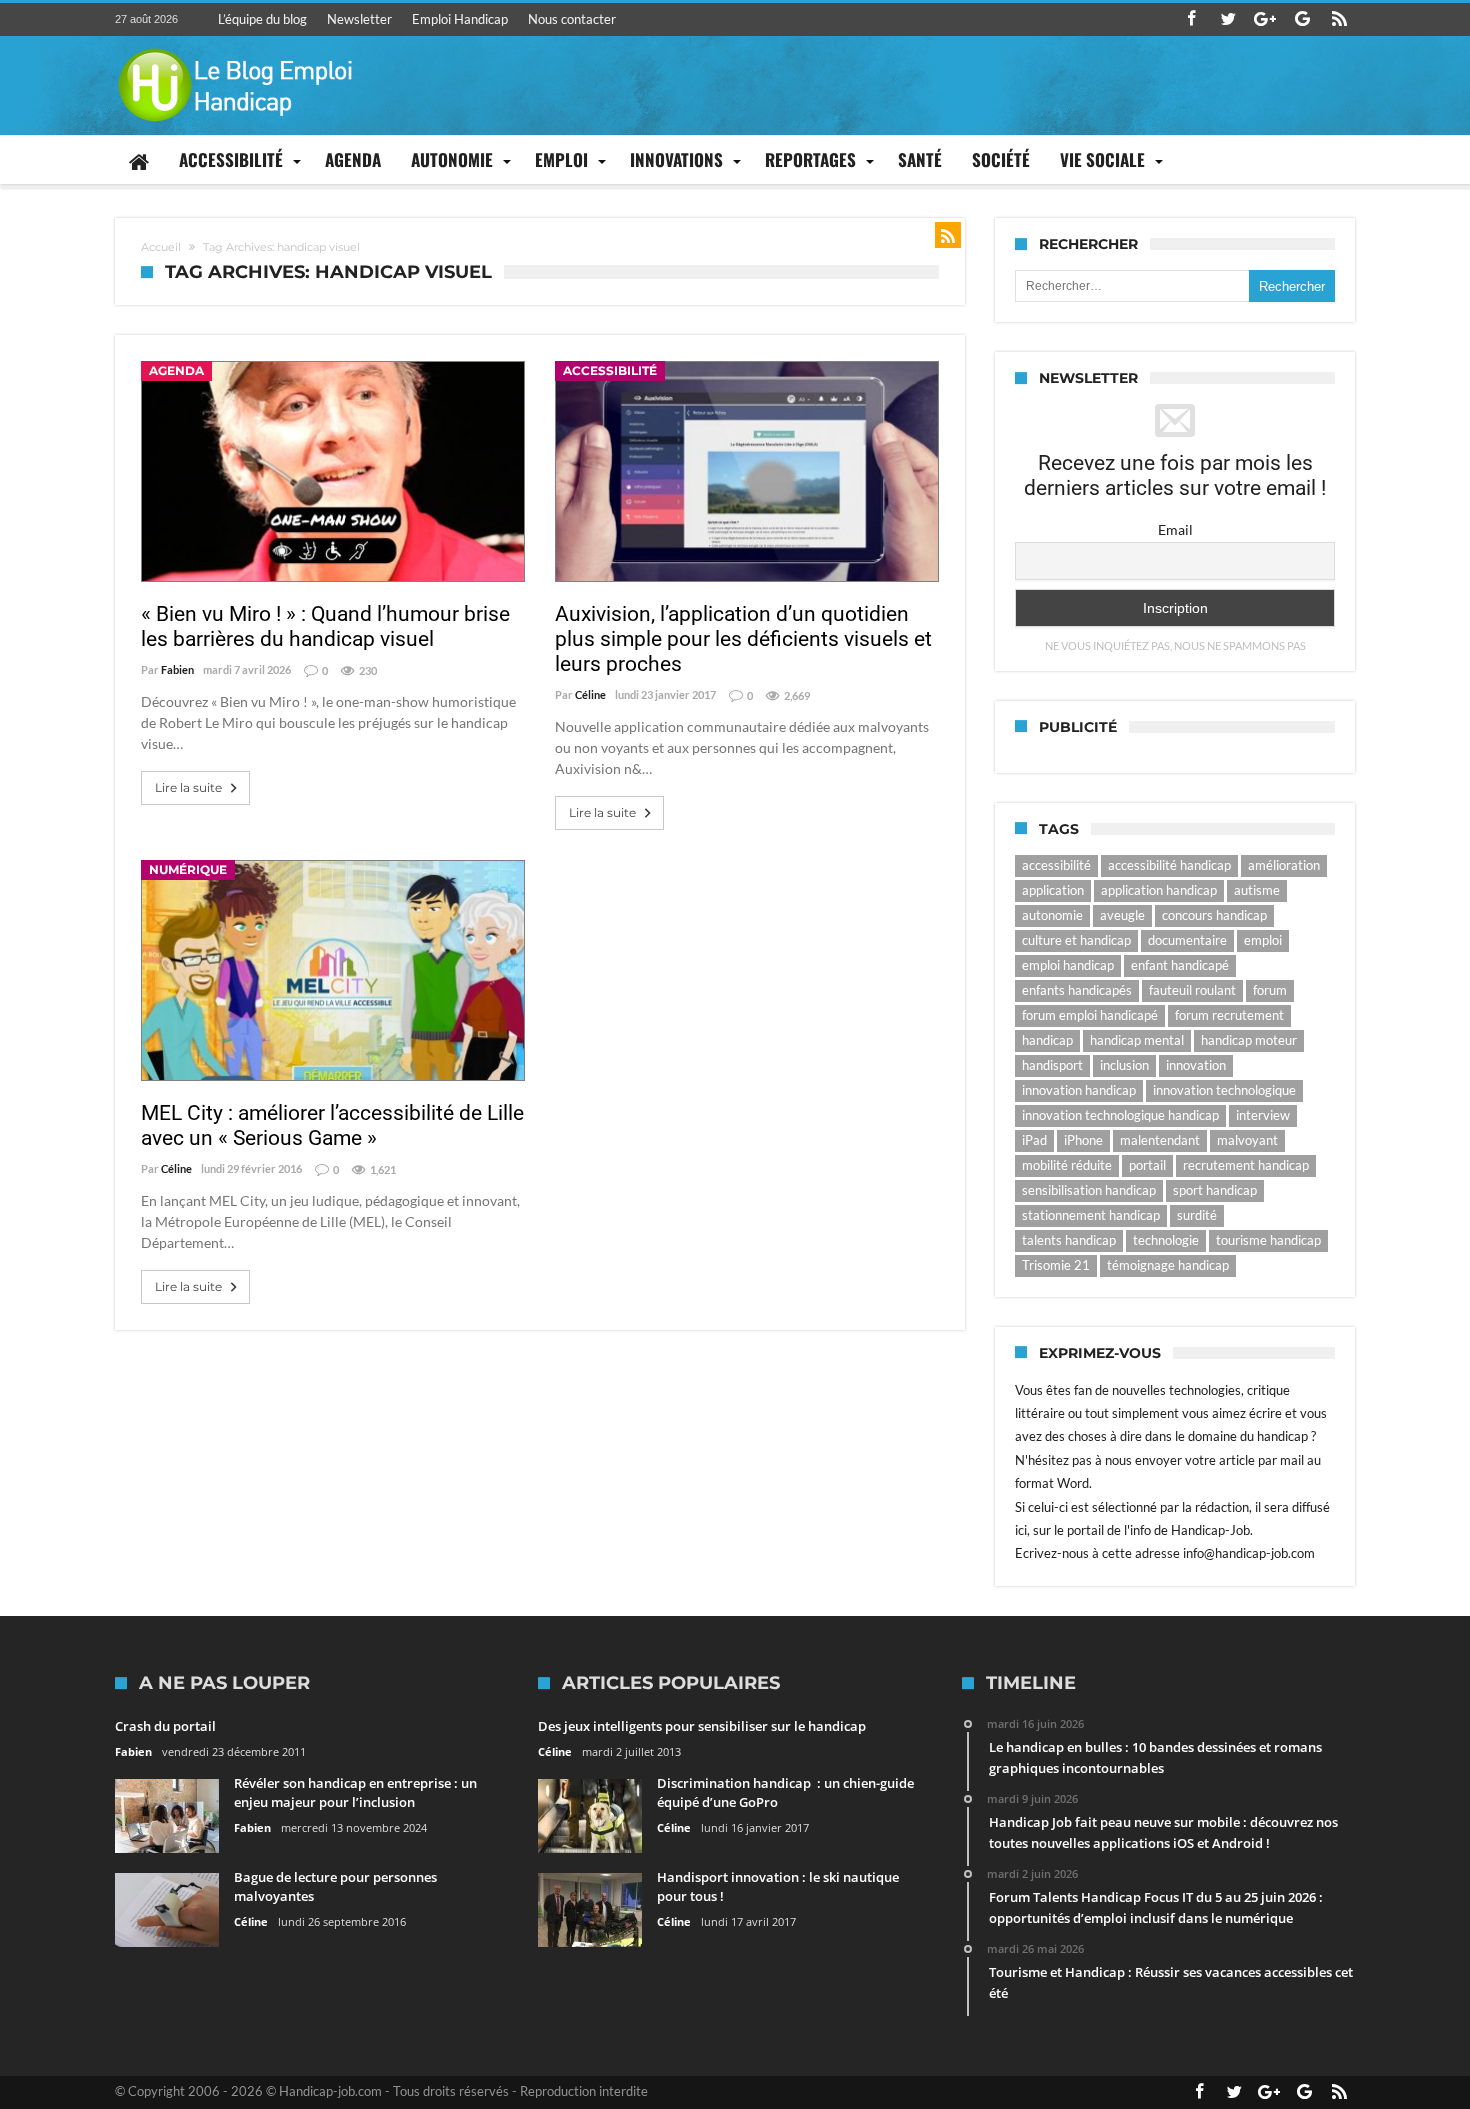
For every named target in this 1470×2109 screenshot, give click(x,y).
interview (1263, 1115)
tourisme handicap (1268, 1240)
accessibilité (1056, 865)
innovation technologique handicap (1120, 1115)
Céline (590, 694)
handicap (1047, 1040)
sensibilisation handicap (1089, 1190)
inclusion (1124, 1065)
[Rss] (1339, 19)
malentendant (1160, 1140)
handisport (1052, 1065)
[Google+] (1265, 19)
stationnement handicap (1091, 1215)
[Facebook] (1191, 19)
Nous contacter (572, 19)
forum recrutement (1229, 1015)
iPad (1034, 1140)
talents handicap (1069, 1240)
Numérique (188, 869)
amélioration (1284, 865)
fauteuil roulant (1192, 990)
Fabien (177, 669)
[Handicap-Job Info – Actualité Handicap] (235, 45)
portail (1147, 1165)
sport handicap (1215, 1190)
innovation (1196, 1065)
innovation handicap (1079, 1090)
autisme (1257, 890)
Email (1175, 529)
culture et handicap (1076, 940)
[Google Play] (1302, 19)
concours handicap (1214, 915)
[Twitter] (1228, 19)
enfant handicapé (1180, 965)
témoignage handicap (1168, 1265)
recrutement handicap (1246, 1165)
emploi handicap (1068, 965)
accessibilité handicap (1169, 865)
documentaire (1187, 940)
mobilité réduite (1067, 1165)
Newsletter (359, 19)
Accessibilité (610, 370)
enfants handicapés (1077, 990)
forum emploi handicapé (1090, 1015)
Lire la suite (188, 787)
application (1053, 890)
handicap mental (1137, 1040)
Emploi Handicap (460, 19)
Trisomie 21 (1056, 1265)
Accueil (161, 247)
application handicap (1159, 890)
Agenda (176, 370)
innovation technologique (1224, 1090)
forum (1270, 990)
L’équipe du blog (262, 19)
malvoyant (1247, 1140)
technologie (1166, 1240)
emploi (1263, 940)
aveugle (1122, 915)
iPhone (1083, 1140)
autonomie (1052, 915)
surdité (1197, 1215)
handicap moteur (1249, 1040)
